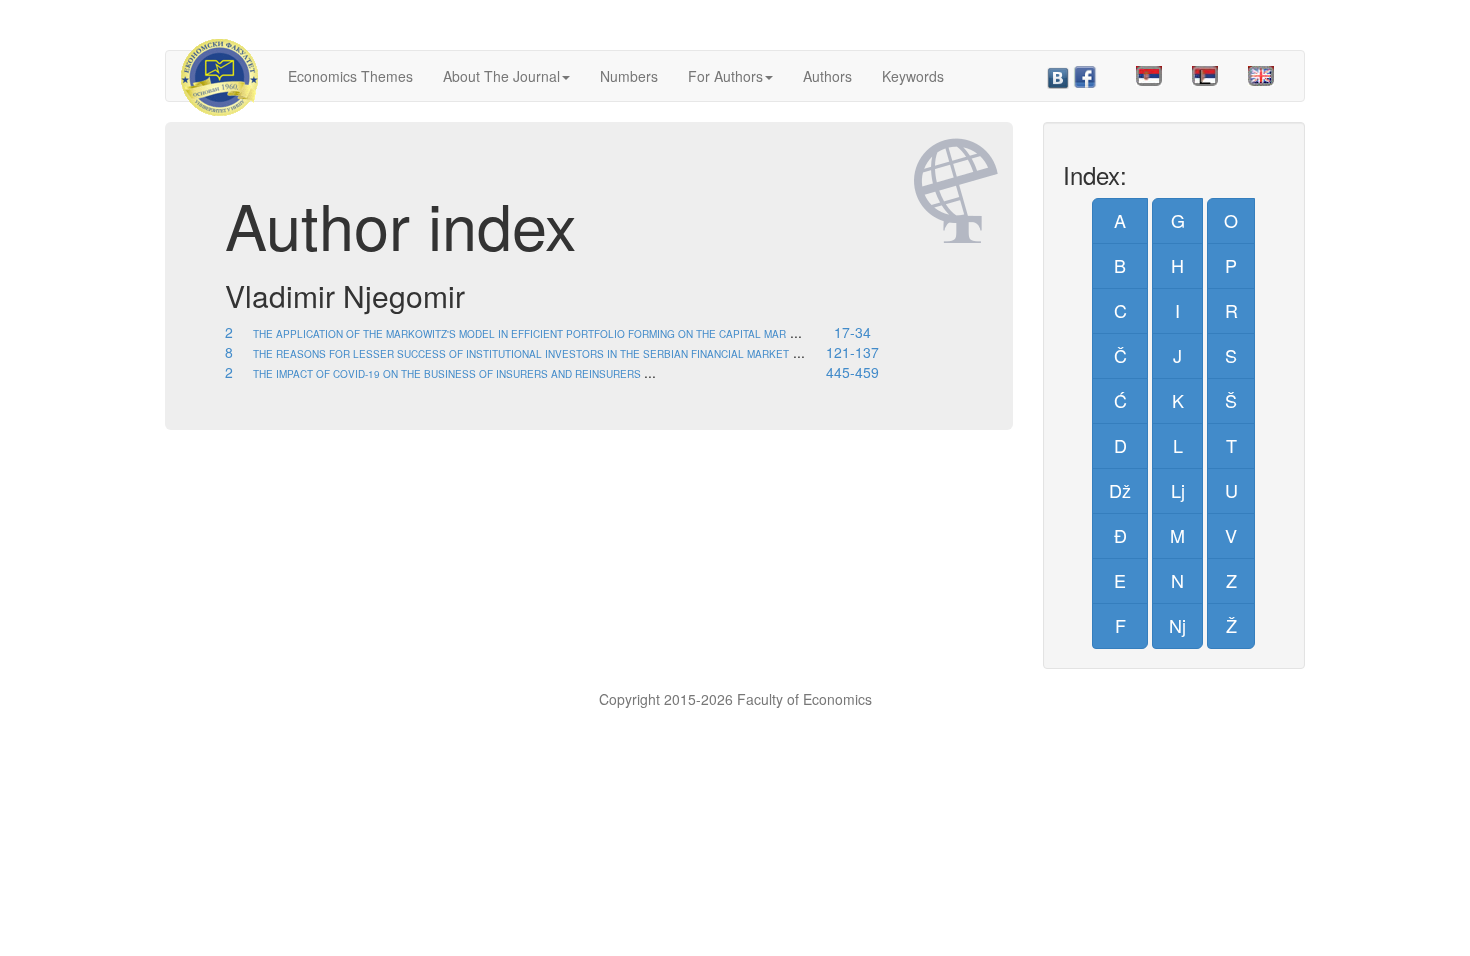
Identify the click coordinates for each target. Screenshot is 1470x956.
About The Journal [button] (501, 76)
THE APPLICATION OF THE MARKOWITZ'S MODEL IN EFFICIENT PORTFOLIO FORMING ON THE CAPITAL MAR (519, 334)
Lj (1178, 490)
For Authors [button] (725, 76)
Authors (827, 76)
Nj (1177, 625)
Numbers (629, 76)
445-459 (852, 372)
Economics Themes (350, 76)
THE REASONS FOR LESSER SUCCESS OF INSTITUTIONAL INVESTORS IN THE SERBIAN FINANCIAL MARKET (521, 354)
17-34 (852, 332)
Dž (1120, 490)
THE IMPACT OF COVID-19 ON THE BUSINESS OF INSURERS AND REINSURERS (448, 374)
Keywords (913, 76)
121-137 (852, 352)
